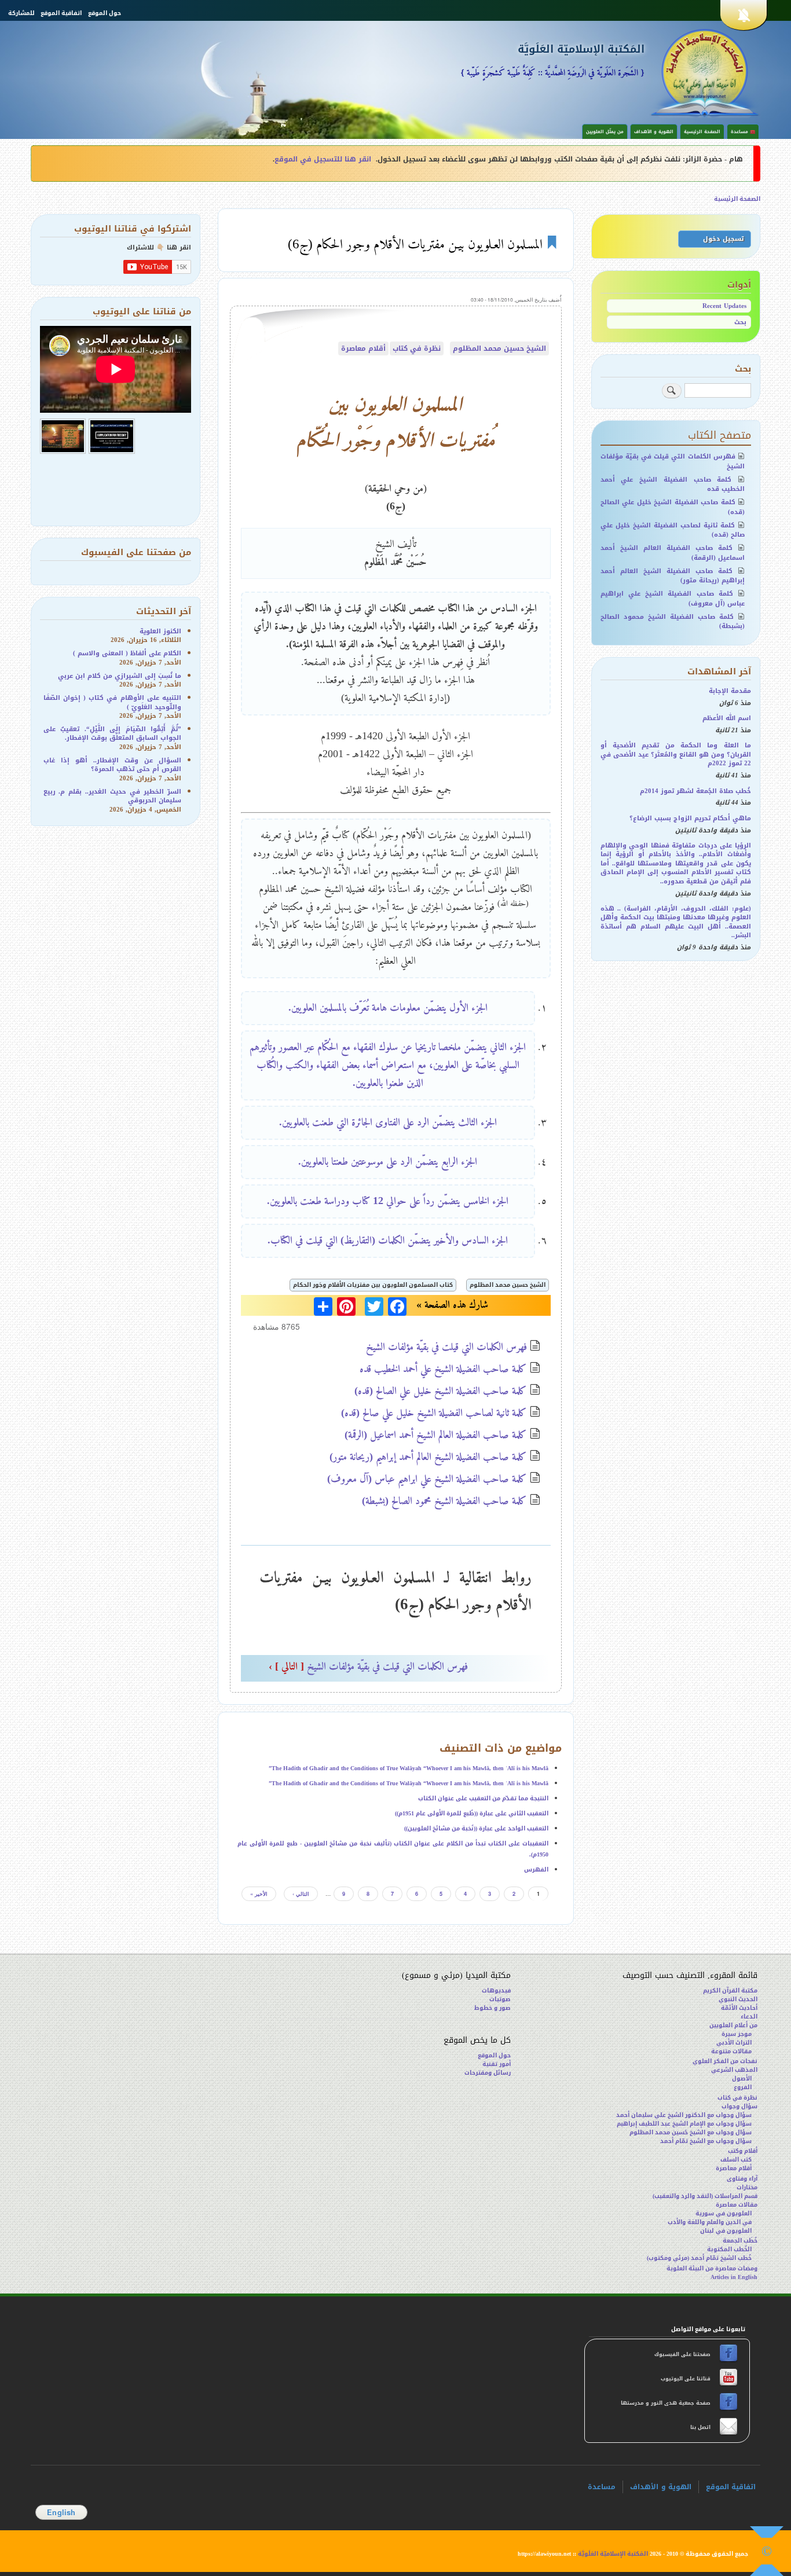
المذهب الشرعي (734, 2070)
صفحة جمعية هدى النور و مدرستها (667, 2403)
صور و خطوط (492, 2008)
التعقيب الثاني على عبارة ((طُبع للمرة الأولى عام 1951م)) (472, 1813)
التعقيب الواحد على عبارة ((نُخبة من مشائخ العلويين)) (476, 1828)
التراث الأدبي (734, 2043)
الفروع (743, 2087)
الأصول (742, 2078)
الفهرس (536, 1869)
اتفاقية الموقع (61, 13)
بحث (740, 322)
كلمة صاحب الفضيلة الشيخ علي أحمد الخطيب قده (443, 1368)
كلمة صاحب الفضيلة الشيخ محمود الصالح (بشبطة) (444, 1500)
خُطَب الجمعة (740, 2241)
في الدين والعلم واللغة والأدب (710, 2222)
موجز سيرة (737, 2034)
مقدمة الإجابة (730, 691)
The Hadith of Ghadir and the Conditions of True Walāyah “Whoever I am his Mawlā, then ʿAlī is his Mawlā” (409, 1768)
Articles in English (734, 2277)
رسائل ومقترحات (488, 2073)
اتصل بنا (700, 2427)
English (61, 2512)
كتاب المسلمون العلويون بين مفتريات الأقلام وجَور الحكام (373, 1285)
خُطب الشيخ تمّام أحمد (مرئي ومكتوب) (699, 2258)
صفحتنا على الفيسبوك (683, 2354)
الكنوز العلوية (160, 631)
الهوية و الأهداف (654, 132)
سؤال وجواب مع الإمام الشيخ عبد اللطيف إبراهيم (684, 2124)
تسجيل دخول (723, 239)
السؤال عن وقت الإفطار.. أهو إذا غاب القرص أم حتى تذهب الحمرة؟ (113, 765)
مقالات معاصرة (737, 2205)
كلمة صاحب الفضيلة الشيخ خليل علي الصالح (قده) (441, 1390)
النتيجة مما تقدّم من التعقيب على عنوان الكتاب (483, 1798)
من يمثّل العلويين (605, 132)
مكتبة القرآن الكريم (730, 1990)
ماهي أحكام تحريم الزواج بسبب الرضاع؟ (690, 818)
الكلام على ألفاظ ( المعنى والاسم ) (127, 653)
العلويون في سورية (724, 2213)
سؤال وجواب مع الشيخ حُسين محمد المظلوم (691, 2132)
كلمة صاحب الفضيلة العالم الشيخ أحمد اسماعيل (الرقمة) (436, 1434)
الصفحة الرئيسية (702, 132)
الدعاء (749, 2017)
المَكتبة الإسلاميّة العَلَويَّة (581, 49)
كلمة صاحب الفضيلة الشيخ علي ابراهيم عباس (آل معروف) (427, 1478)
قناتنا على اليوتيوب (685, 2379)
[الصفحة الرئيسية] (705, 72)
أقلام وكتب (743, 2151)
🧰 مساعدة (743, 132)
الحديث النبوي (738, 1999)
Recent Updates (724, 306)
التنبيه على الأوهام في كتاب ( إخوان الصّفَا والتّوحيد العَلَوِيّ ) (113, 702)
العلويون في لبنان (726, 2231)
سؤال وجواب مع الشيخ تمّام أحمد (706, 2141)
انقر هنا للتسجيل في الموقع (323, 159)
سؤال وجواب (739, 2106)
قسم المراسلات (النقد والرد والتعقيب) (705, 2196)
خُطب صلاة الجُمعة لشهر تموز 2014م (695, 791)
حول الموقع (105, 13)
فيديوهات (496, 1990)
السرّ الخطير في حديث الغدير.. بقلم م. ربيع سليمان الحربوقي (113, 796)
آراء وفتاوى (742, 2179)
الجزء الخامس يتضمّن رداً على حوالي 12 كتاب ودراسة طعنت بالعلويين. (388, 1201)
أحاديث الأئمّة (739, 2008)
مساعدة (602, 2487)
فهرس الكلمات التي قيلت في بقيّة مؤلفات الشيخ (446, 1346)
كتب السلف (736, 2159)
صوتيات (500, 1999)
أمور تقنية (497, 2064)
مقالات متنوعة (731, 2051)
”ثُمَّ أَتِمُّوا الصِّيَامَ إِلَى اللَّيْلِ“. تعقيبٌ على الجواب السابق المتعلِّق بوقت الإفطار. (113, 733)
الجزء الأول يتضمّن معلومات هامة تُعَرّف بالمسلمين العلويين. (388, 1007)
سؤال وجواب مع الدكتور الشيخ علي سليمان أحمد (684, 2115)
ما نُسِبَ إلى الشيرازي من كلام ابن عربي (120, 676)
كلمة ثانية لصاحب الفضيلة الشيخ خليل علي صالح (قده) (434, 1412)
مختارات (747, 2187)
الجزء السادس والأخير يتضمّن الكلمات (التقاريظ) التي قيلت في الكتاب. (388, 1240)
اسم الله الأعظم (727, 718)
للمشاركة (21, 13)
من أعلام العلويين (733, 2025)
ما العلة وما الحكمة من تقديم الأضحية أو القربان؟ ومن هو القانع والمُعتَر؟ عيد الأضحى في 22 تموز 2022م (676, 754)
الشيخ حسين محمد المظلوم (499, 348)
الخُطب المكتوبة (729, 2249)
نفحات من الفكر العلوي (725, 2061)
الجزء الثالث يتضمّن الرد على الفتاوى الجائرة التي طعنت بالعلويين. (388, 1122)
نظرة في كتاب (417, 348)
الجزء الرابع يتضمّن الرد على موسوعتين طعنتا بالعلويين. (388, 1161)
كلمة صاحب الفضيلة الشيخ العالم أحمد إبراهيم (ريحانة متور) (428, 1456)
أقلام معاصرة (363, 348)
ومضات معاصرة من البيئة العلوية (712, 2268)
